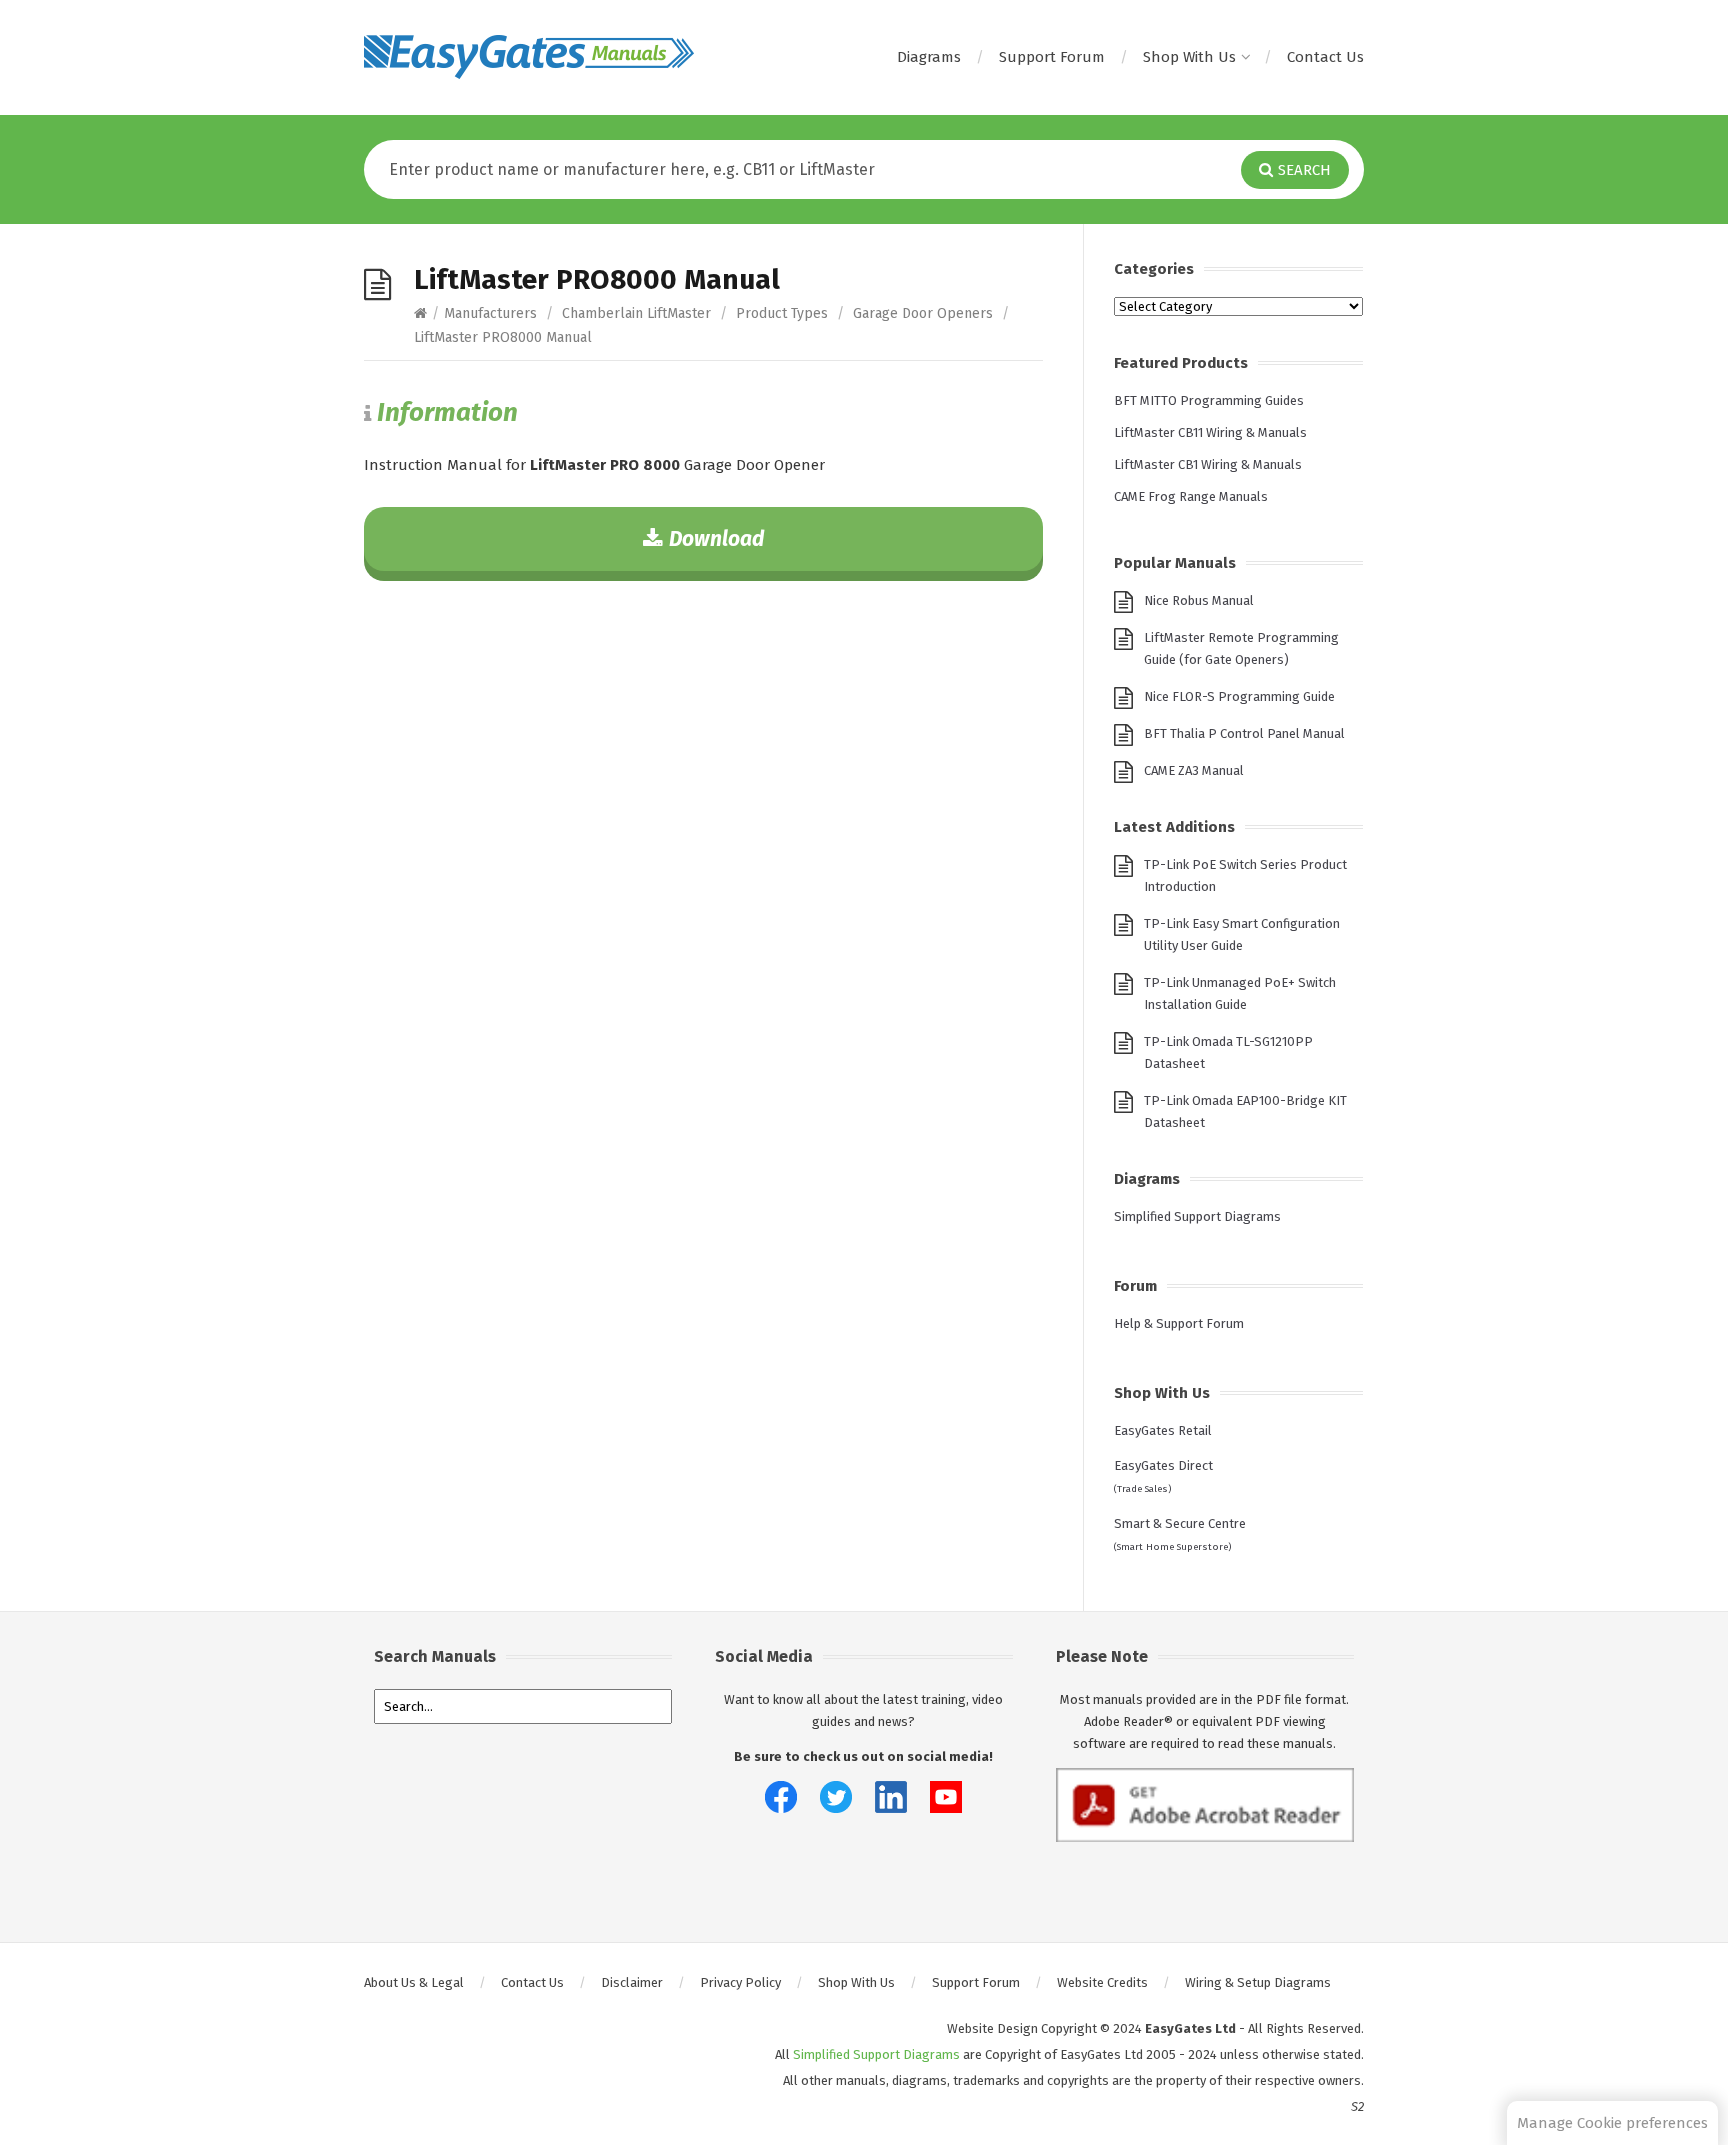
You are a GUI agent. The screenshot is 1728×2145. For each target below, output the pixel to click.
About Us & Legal (414, 1982)
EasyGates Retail (1163, 1430)
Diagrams (929, 57)
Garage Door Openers (923, 313)
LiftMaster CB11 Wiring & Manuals (1210, 432)
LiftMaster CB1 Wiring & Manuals (1208, 464)
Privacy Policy (740, 1982)
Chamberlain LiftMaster (636, 313)
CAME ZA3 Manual (1194, 770)
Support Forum (1052, 57)
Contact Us (1325, 57)
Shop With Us (1189, 57)
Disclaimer (632, 1982)
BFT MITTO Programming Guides (1209, 400)
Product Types (782, 313)
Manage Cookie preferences (1612, 2123)
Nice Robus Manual (1199, 600)
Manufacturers (490, 313)
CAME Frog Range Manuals (1191, 496)
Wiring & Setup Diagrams (1258, 1982)
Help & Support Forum (1179, 1323)
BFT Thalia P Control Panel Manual (1244, 733)
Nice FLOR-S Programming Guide (1239, 696)
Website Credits (1102, 1982)
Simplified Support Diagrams (1197, 1216)
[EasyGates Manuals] (529, 57)
